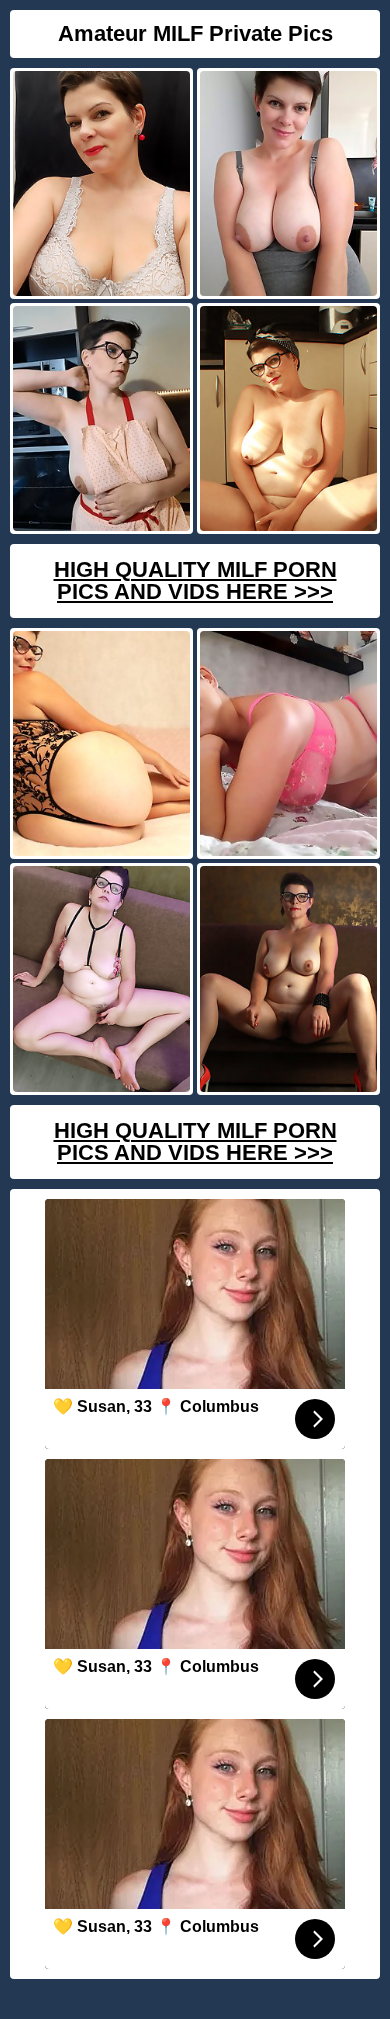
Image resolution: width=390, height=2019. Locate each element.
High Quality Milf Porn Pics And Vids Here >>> (195, 580)
